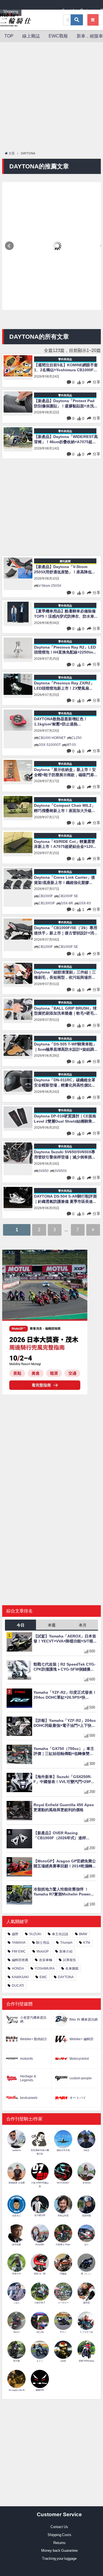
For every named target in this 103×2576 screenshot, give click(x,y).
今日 (21, 1625)
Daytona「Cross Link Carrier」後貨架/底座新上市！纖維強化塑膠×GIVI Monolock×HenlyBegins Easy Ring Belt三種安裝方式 (65, 880)
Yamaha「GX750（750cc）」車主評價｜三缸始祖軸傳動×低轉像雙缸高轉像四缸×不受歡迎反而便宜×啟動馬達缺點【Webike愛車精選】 (65, 1751)
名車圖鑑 (72, 1969)
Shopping (11, 11)
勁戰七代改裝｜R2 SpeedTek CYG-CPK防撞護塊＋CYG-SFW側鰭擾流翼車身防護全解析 (65, 1667)
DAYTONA (66, 1977)
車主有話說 (60, 1934)
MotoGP (43, 1951)
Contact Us (59, 2527)
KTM (87, 1943)
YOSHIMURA (45, 1969)
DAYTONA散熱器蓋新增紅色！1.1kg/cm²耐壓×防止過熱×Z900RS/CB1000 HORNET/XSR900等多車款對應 (61, 722)
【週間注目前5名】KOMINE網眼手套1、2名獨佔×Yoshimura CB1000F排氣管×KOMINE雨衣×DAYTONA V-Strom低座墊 (66, 368)
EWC (43, 1977)
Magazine (48, 11)
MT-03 (71, 745)
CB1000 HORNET (52, 738)
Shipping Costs (59, 2535)
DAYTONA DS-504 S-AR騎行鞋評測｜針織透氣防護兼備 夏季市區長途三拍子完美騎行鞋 (65, 1199)
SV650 (44, 1171)
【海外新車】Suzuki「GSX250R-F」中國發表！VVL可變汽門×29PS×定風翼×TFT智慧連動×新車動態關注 (65, 1779)
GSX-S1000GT (50, 745)
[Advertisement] (51, 97)
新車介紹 (66, 1951)
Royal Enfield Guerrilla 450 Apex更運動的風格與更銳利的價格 (64, 1807)
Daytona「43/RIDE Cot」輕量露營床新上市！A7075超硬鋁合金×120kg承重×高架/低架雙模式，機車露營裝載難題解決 (66, 844)
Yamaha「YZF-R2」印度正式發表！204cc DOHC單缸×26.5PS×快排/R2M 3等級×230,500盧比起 (65, 1695)
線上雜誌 (31, 36)
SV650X (61, 1171)
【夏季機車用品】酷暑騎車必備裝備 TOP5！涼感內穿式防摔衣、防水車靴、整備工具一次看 (65, 614)
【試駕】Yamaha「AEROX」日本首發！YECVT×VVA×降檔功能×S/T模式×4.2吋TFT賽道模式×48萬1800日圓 (65, 1639)
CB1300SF (47, 903)
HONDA (18, 1969)
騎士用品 (43, 1943)
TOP (9, 36)
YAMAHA (19, 1943)
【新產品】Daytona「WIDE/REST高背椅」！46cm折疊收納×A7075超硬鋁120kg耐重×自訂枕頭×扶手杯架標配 (66, 439)
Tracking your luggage (59, 2558)
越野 (15, 1934)
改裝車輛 (46, 1960)
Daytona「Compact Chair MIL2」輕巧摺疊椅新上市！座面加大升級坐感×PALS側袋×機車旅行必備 (65, 808)
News (29, 11)
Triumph (66, 1943)
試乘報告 (69, 1960)
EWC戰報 (58, 36)
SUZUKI (35, 1934)
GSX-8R (67, 903)
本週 (52, 1625)
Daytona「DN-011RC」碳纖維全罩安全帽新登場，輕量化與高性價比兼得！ (65, 1083)
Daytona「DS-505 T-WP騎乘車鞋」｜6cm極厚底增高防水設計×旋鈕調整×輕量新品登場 (66, 1047)
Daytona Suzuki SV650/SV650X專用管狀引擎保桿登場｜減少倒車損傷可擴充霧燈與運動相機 (65, 1155)
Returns (59, 2543)
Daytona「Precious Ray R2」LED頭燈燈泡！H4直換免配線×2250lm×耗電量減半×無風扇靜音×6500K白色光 (65, 650)
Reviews (87, 10)
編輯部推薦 (20, 1960)
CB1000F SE (68, 896)
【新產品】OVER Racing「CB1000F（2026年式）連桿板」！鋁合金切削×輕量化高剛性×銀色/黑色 (65, 1836)
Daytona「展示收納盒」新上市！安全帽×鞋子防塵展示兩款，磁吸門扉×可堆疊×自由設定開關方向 (65, 772)
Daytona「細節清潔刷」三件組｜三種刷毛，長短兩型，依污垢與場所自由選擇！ (65, 975)
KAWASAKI (20, 1977)
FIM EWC (19, 1951)
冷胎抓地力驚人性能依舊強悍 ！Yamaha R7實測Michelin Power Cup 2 (62, 1892)
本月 (83, 1625)
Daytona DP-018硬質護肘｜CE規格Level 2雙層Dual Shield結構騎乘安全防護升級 (65, 1119)
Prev (9, 246)
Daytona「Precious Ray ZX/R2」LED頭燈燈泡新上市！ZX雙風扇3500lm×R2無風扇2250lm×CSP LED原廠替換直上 (66, 686)
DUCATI (18, 1986)
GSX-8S (85, 903)
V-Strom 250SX (50, 586)
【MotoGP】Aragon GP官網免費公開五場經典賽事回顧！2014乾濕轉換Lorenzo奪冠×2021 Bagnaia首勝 (65, 1864)
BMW (83, 1934)
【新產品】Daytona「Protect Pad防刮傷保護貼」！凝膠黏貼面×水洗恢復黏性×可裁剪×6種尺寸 (66, 404)
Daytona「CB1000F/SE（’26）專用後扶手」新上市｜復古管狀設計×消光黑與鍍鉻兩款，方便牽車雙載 (66, 931)
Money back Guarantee (59, 2551)
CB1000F (46, 896)
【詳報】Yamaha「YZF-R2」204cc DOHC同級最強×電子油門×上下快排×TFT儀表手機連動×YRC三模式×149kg (65, 1723)
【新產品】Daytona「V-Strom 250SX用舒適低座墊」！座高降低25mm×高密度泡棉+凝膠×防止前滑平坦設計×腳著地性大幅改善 (66, 570)
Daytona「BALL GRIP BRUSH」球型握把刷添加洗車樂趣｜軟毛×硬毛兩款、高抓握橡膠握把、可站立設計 (66, 1011)
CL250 (76, 738)
